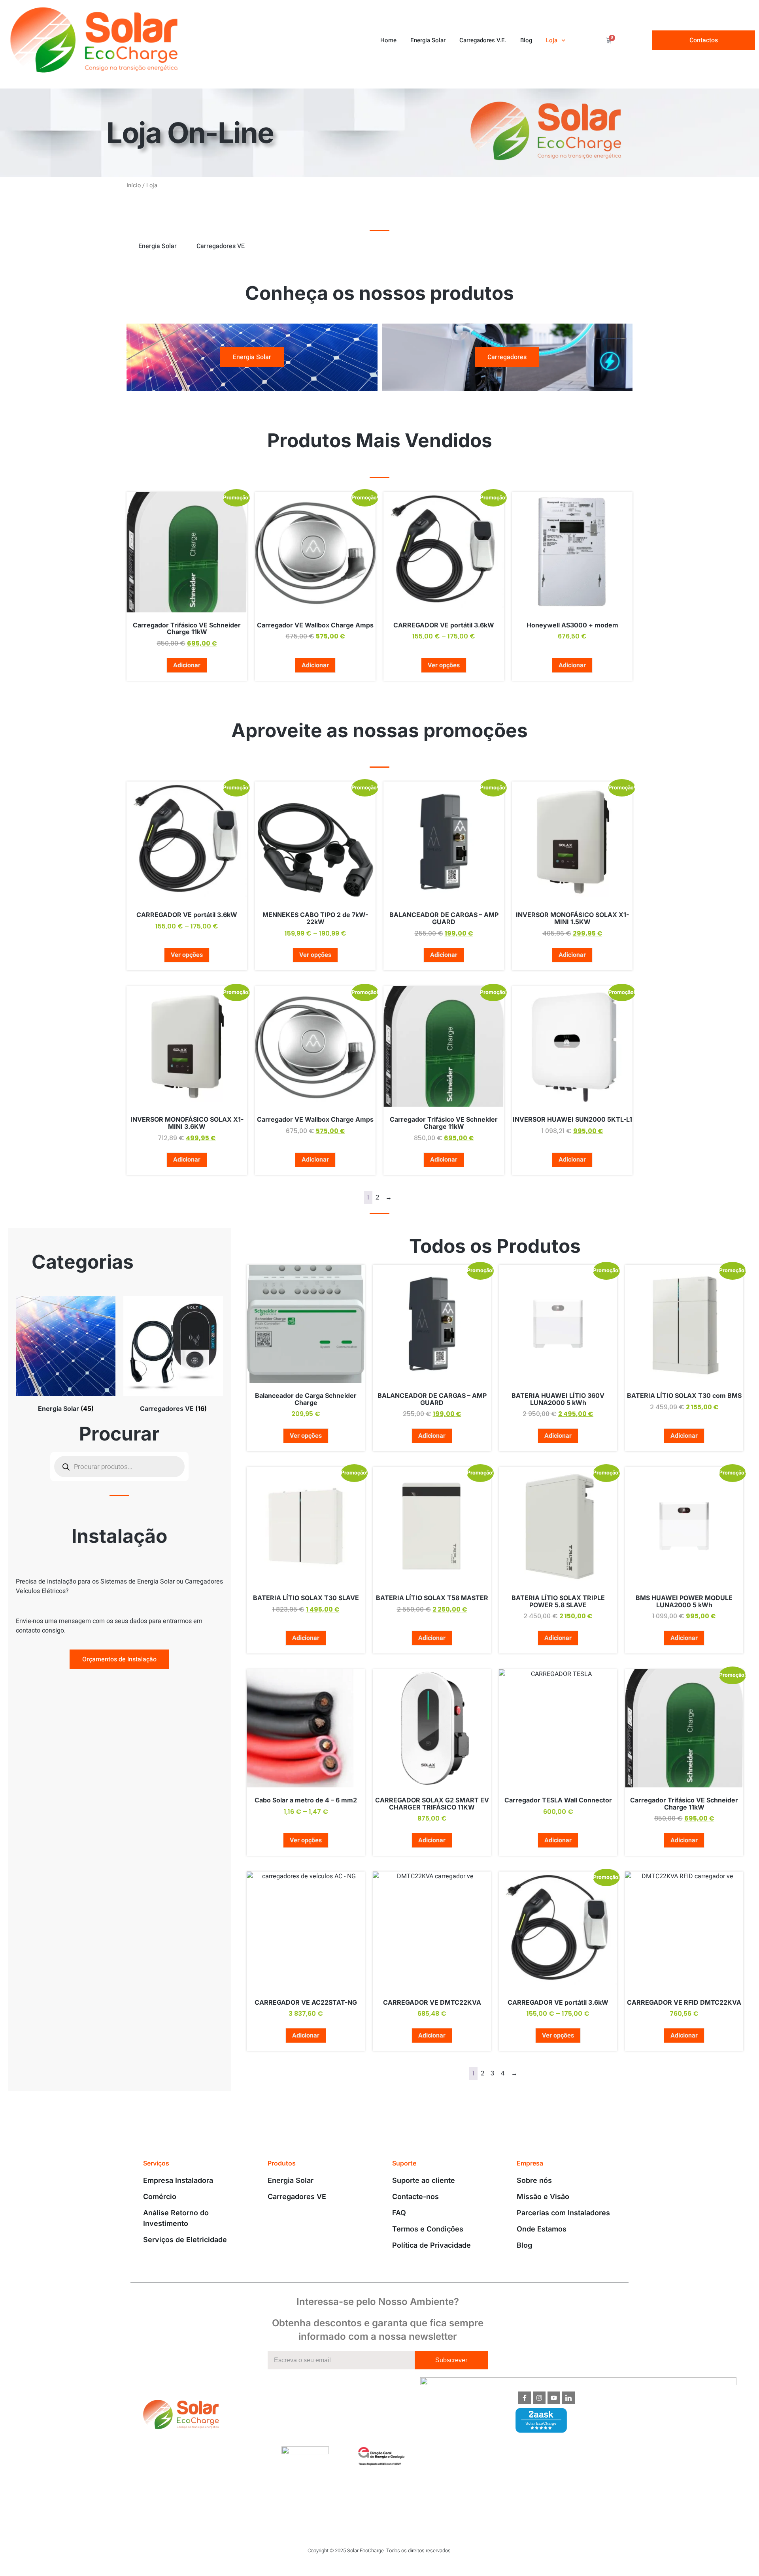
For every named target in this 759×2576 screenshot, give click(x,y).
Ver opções (444, 665)
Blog (526, 40)
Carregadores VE (221, 246)
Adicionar (187, 665)
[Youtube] (554, 2398)
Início (134, 185)
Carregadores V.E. (483, 40)
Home (388, 40)
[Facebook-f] (525, 2398)
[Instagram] (539, 2398)
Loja (552, 40)
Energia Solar (428, 40)
